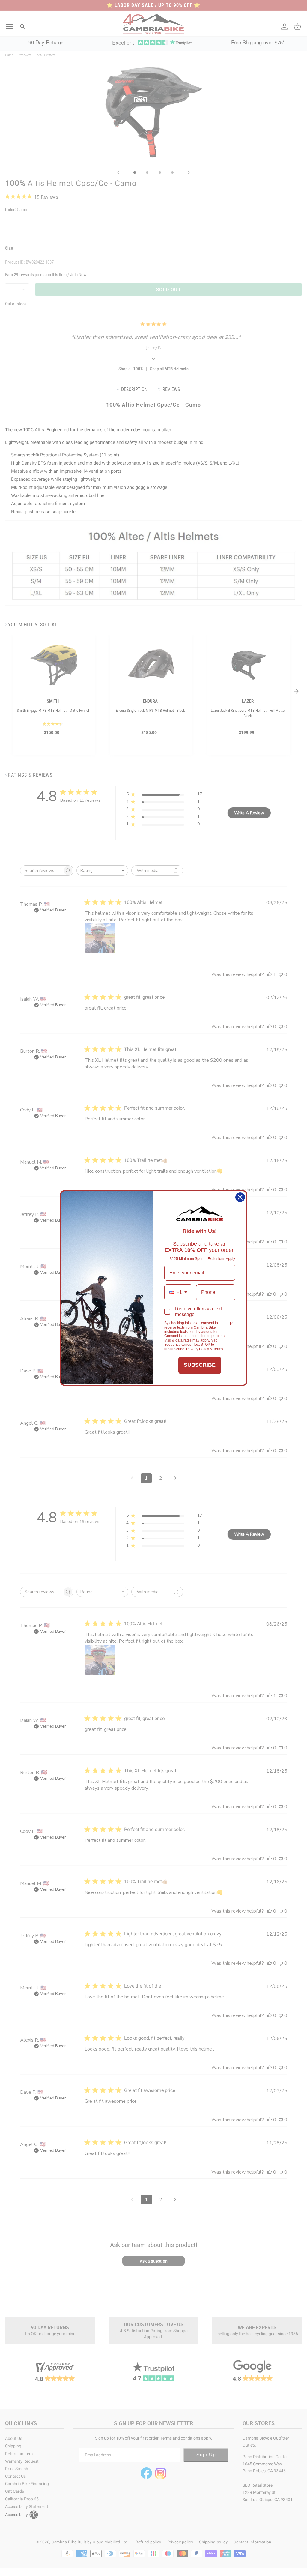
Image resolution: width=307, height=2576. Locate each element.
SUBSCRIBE (200, 1365)
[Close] (240, 1197)
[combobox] (178, 1292)
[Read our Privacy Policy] (232, 1324)
